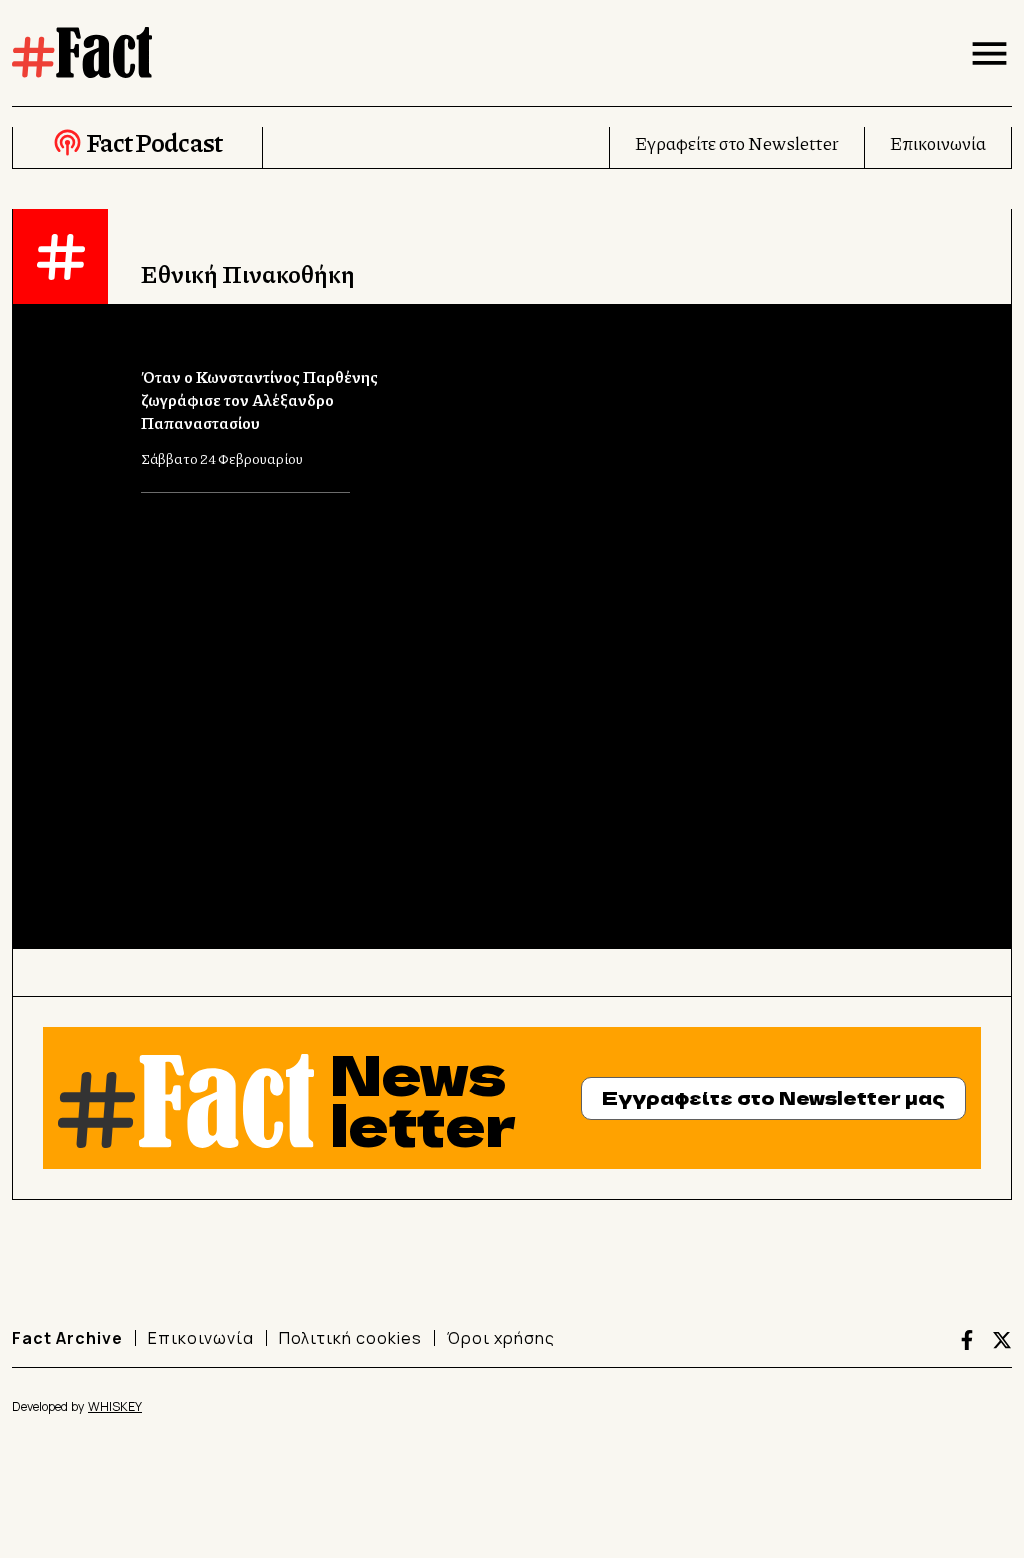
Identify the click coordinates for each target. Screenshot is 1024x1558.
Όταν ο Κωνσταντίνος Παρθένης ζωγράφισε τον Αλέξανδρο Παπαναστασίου (259, 399)
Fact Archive (67, 1338)
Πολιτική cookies (350, 1338)
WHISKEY (115, 1406)
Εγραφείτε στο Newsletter (737, 143)
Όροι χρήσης (501, 1338)
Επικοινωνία (938, 143)
